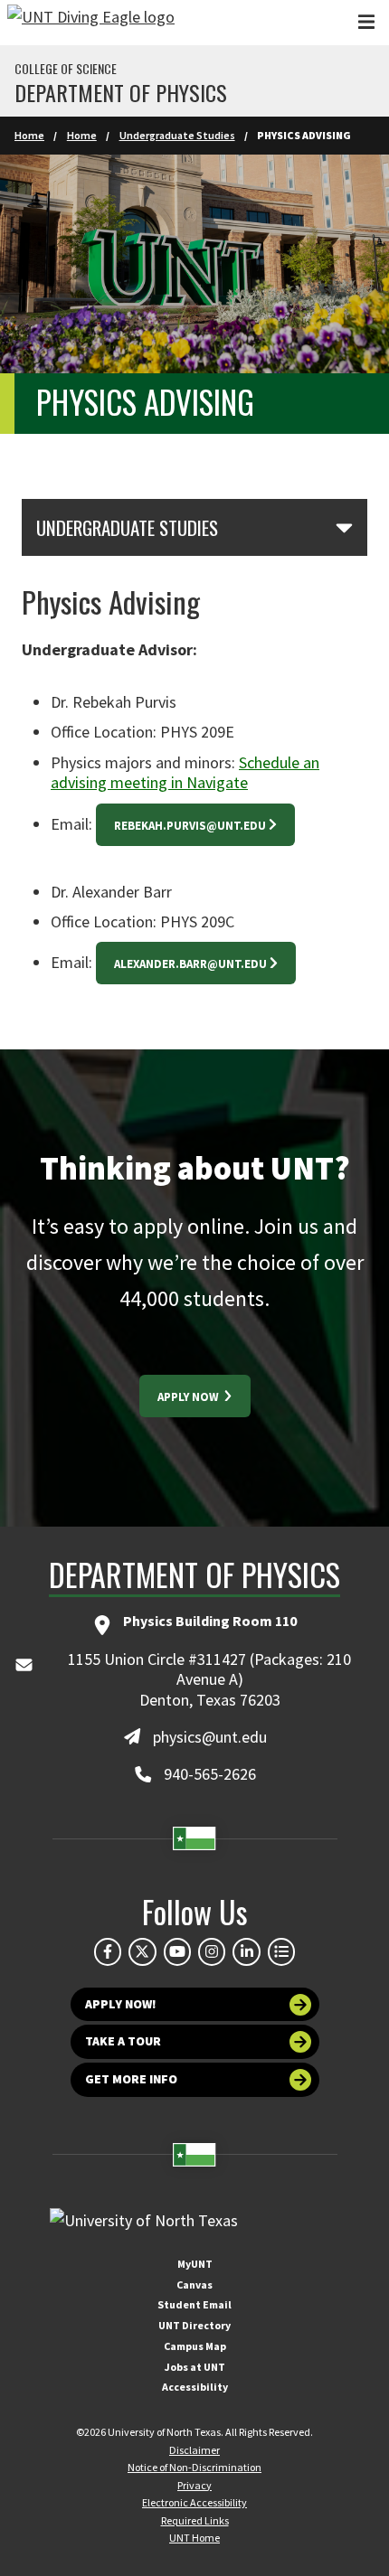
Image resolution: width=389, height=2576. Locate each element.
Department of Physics (121, 92)
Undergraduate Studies (177, 135)
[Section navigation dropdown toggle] (344, 527)
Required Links (195, 2520)
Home (29, 135)
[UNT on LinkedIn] (246, 1951)
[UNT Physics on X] (142, 1951)
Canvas (194, 2285)
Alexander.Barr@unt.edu (190, 964)
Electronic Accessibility (194, 2502)
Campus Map (195, 2346)
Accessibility (195, 2387)
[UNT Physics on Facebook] (108, 1951)
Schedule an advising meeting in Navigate (185, 773)
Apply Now (190, 1397)
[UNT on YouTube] (177, 1951)
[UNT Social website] (281, 1951)
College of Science (66, 69)
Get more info (131, 2079)
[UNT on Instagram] (212, 1951)
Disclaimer (194, 2450)
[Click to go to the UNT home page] (91, 23)
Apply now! (121, 2004)
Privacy (194, 2485)
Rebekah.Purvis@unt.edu (190, 826)
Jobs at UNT (195, 2367)
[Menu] (366, 22)
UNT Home (194, 2538)
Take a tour (123, 2041)
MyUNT (195, 2264)
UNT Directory (194, 2325)
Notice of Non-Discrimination (194, 2467)
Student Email (194, 2304)
